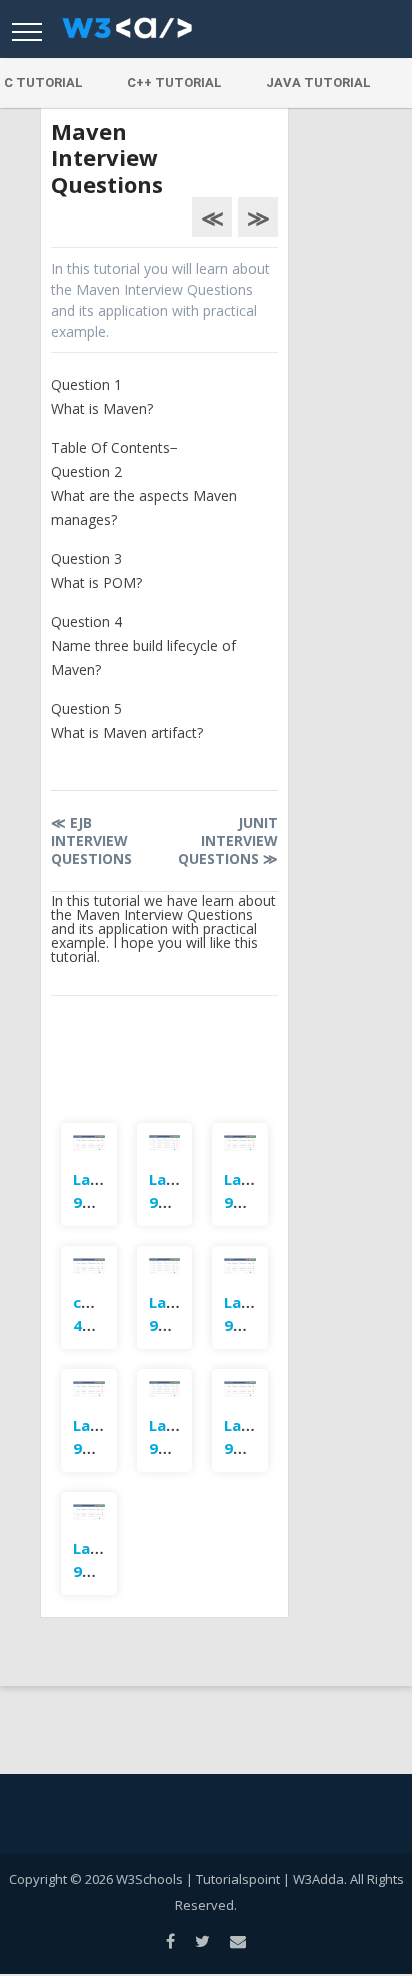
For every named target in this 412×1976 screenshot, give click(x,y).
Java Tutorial (318, 82)
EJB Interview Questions (91, 840)
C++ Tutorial (174, 82)
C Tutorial (43, 82)
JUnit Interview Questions (228, 840)
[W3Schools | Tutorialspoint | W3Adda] (127, 34)
